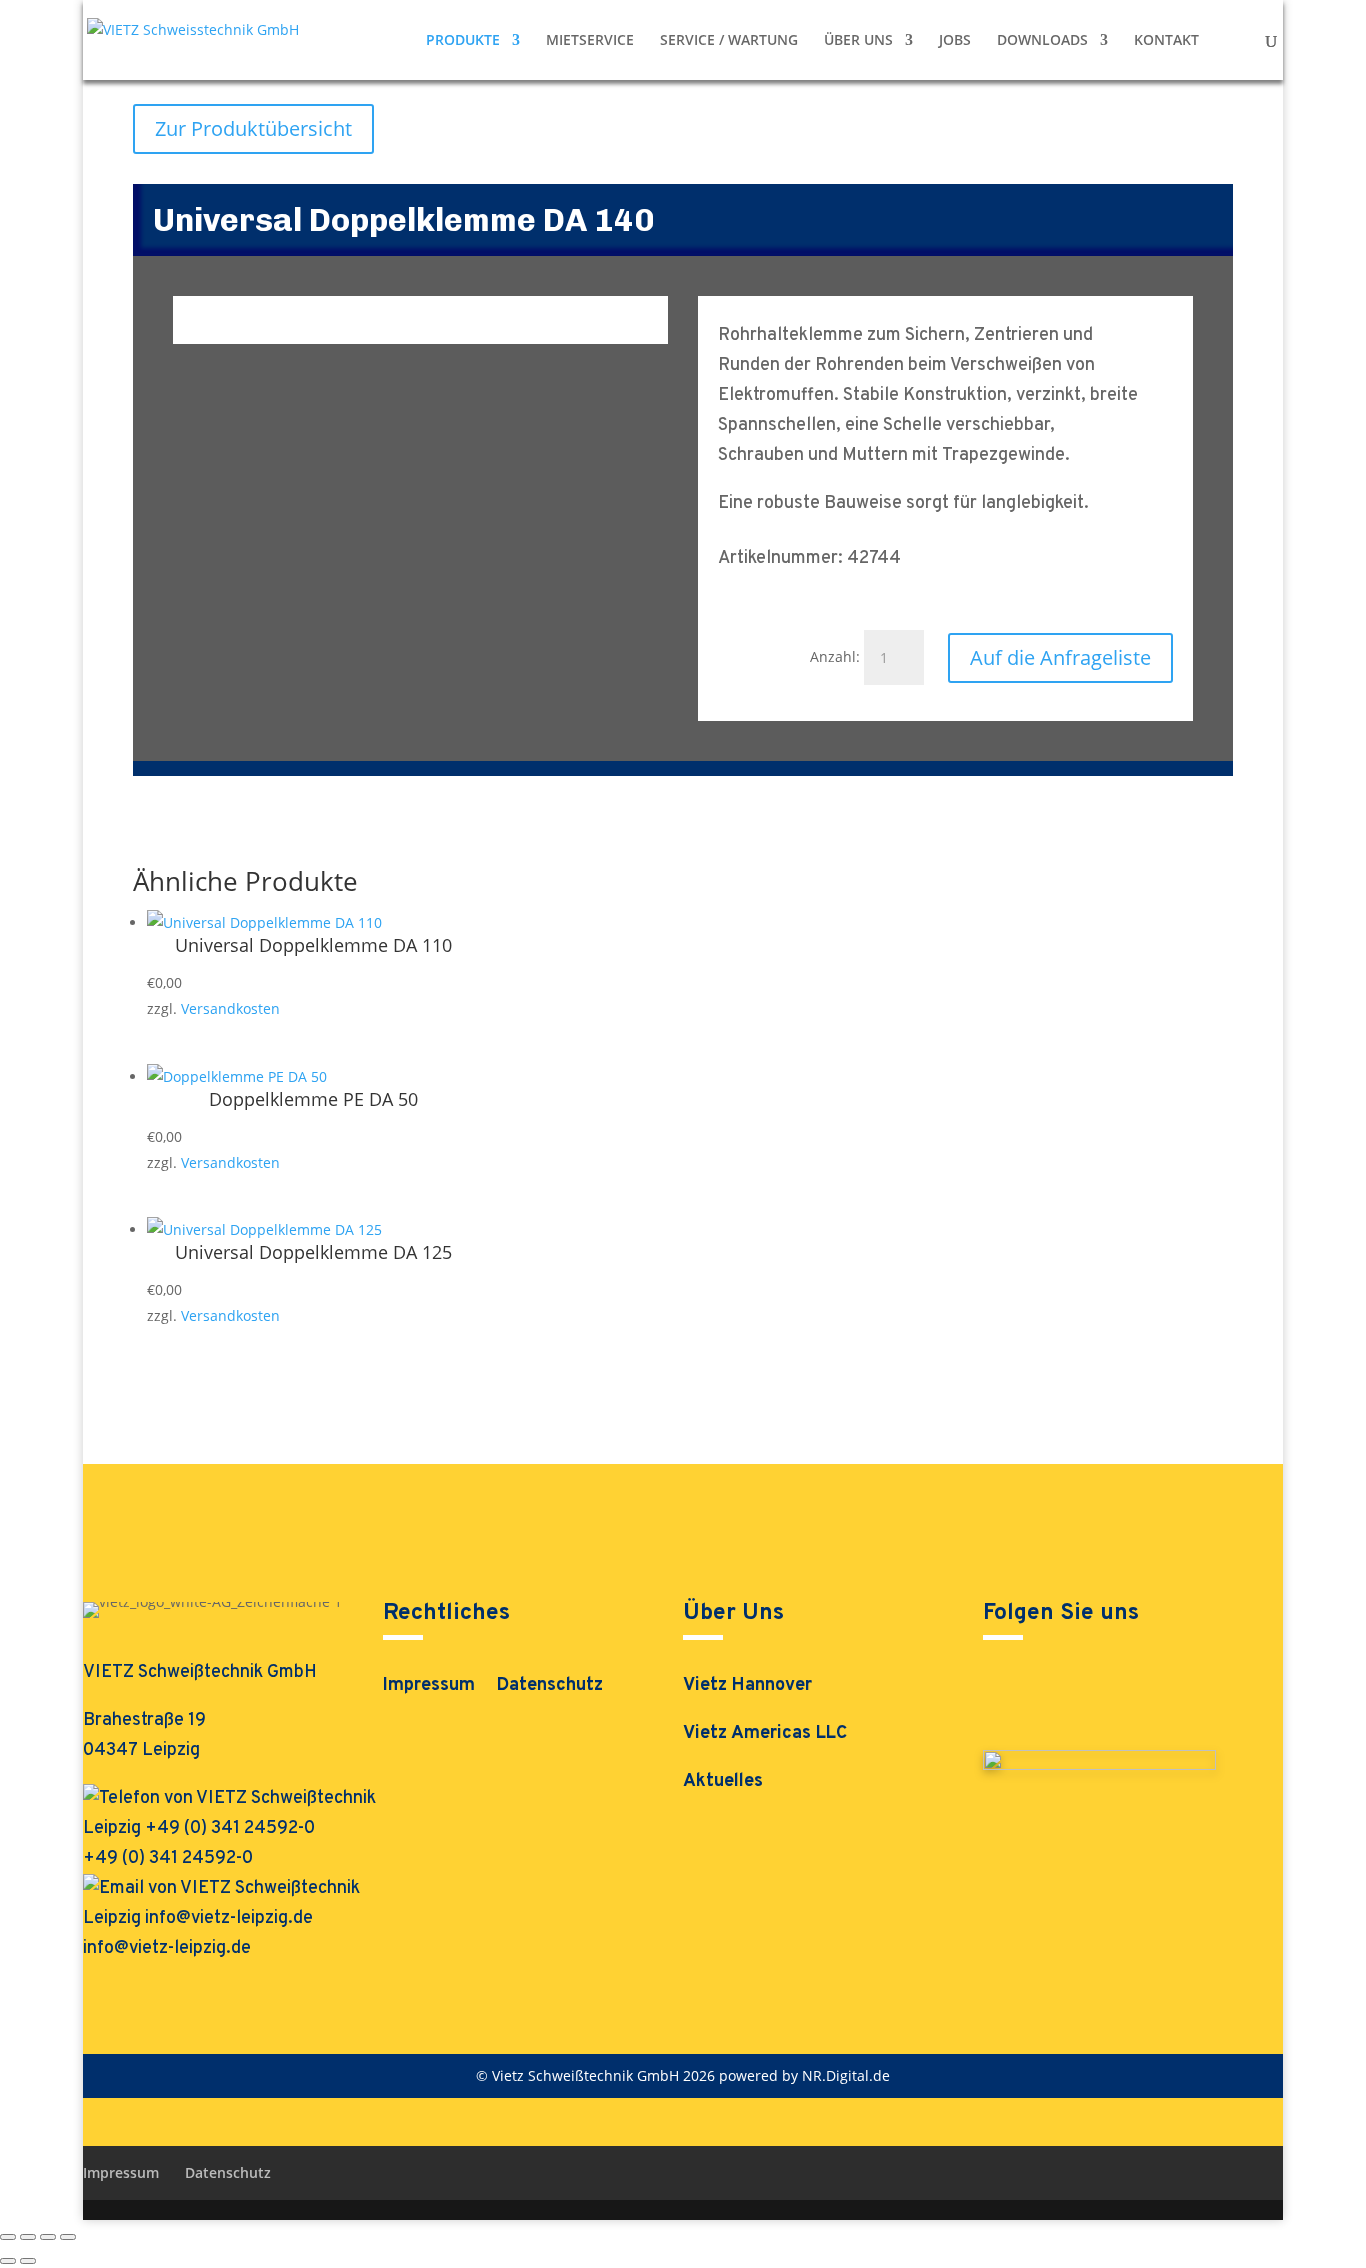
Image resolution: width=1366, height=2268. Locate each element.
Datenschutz (550, 1688)
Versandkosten (230, 1008)
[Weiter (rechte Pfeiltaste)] (28, 2261)
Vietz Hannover (747, 1685)
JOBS (955, 41)
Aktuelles (723, 1781)
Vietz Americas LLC (765, 1733)
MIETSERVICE (590, 41)
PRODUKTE (463, 41)
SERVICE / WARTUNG (729, 41)
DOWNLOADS (1042, 41)
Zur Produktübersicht (253, 128)
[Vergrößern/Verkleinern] (8, 2237)
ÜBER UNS (858, 41)
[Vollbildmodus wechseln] (28, 2237)
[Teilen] (48, 2237)
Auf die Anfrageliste (1060, 657)
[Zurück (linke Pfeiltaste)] (8, 2261)
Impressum (429, 1688)
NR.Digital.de (846, 2075)
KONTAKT (1166, 41)
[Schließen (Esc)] (68, 2237)
